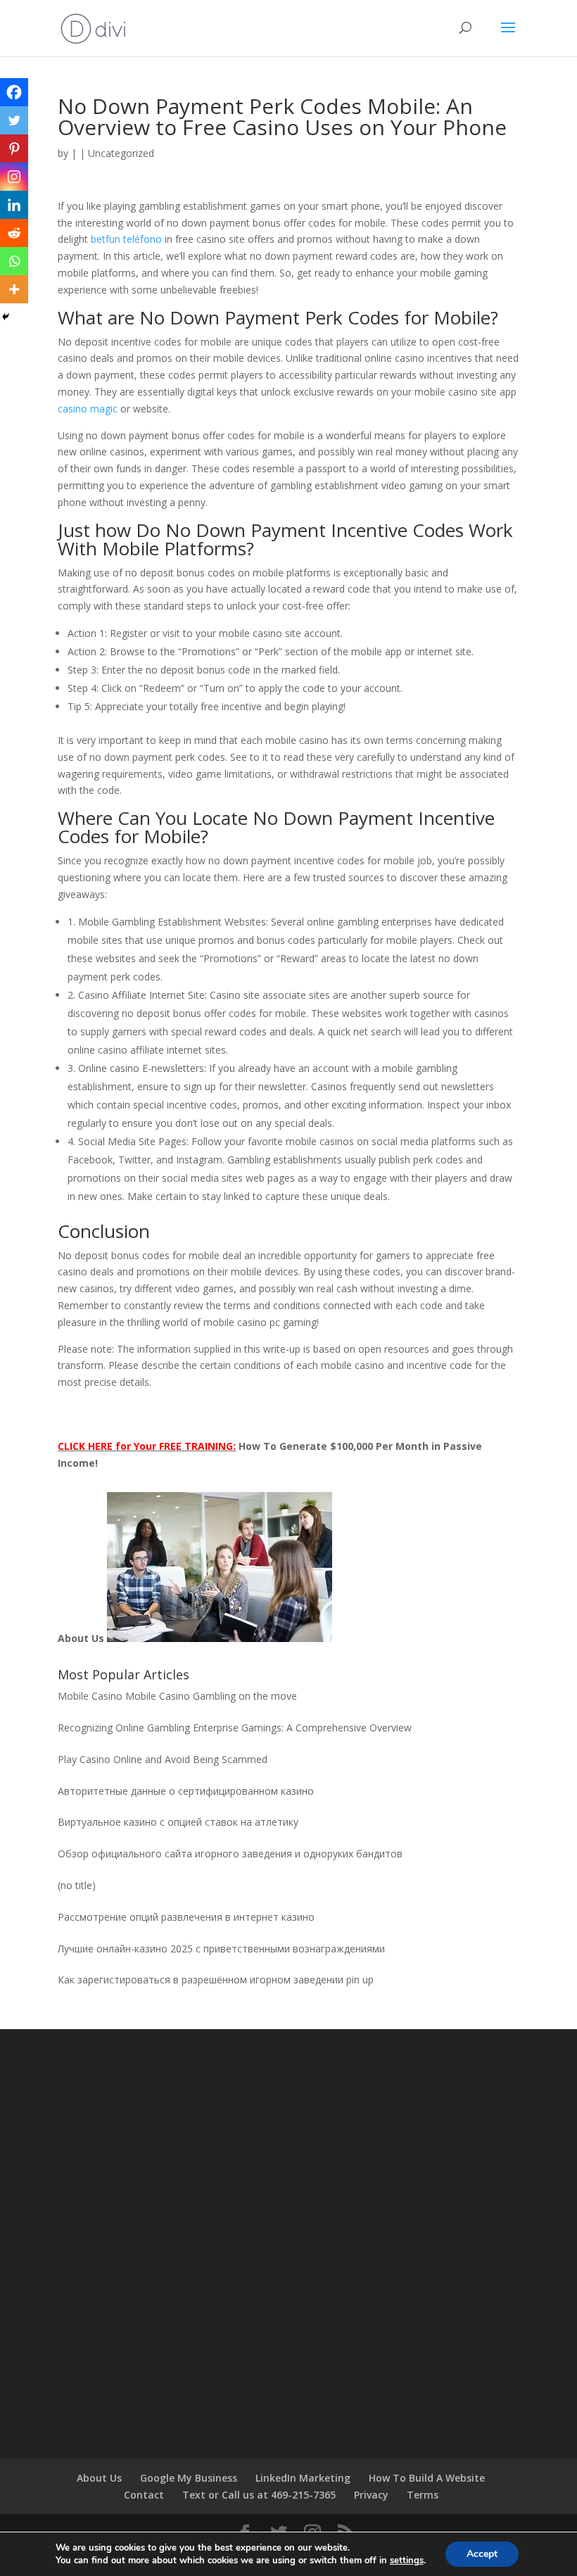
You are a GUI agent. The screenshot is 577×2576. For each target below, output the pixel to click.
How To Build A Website (427, 2478)
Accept (482, 2554)
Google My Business (189, 2478)
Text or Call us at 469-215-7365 (259, 2495)
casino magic (88, 409)
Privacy (371, 2495)
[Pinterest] (14, 149)
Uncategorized (121, 153)
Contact (144, 2495)
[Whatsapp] (14, 261)
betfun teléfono (126, 239)
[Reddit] (14, 233)
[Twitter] (14, 120)
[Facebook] (14, 92)
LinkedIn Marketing (303, 2478)
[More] (14, 289)
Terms (423, 2495)
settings (407, 2561)
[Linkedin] (14, 205)
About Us (99, 2478)
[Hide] (6, 317)
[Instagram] (14, 177)
